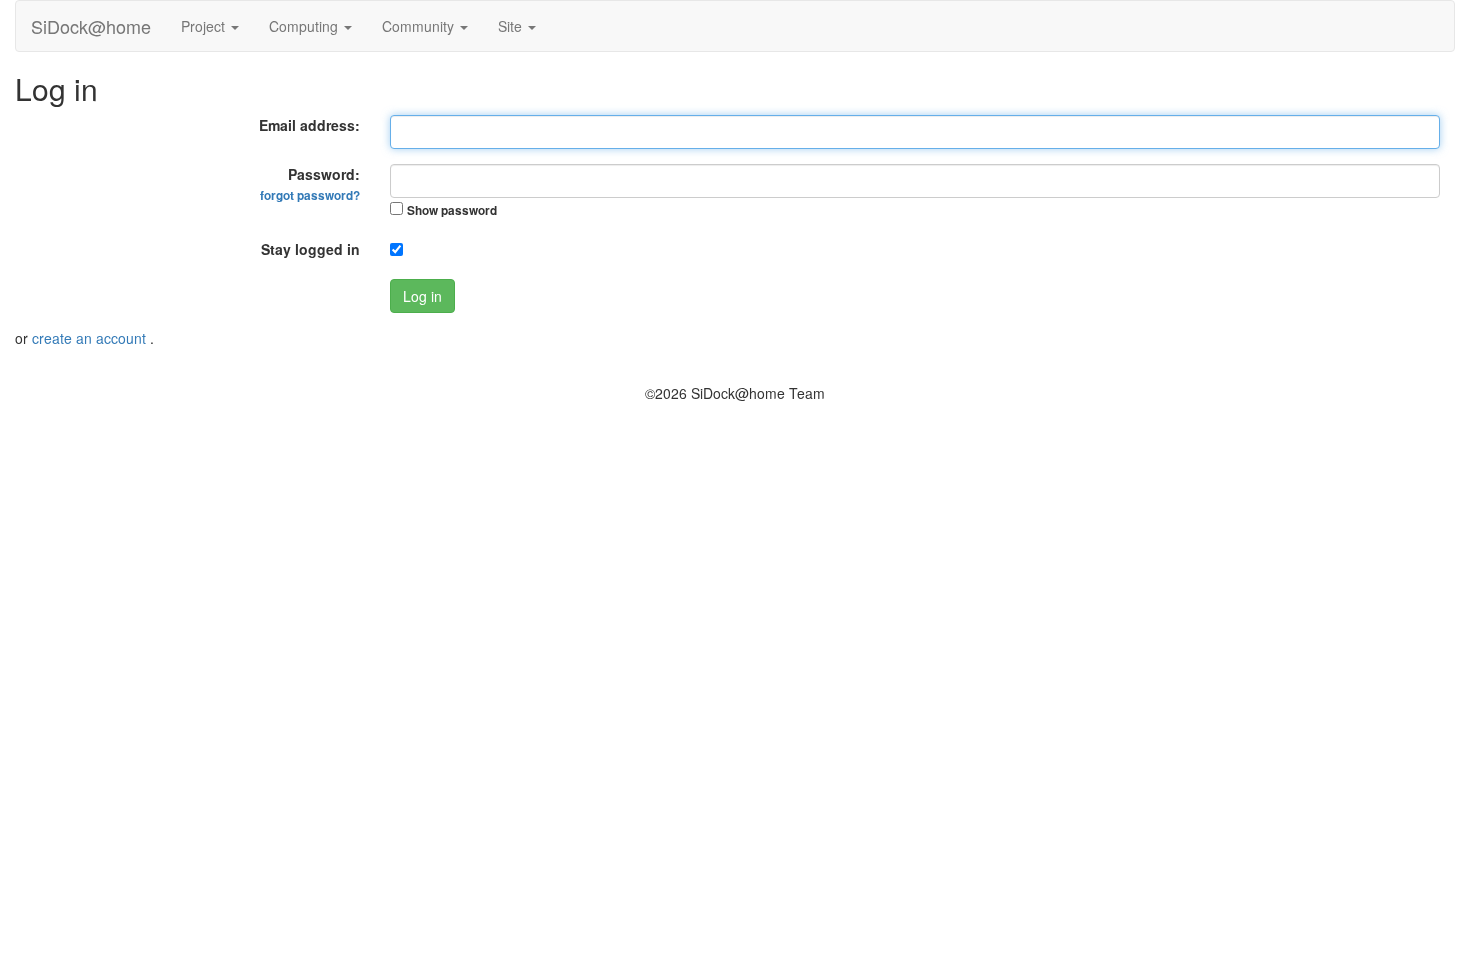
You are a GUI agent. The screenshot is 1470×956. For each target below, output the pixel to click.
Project (205, 26)
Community (420, 26)
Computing (305, 26)
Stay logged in (310, 249)
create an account (91, 338)
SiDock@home (91, 26)
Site (512, 26)
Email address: (309, 125)
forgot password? (310, 195)
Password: (310, 184)
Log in (422, 296)
